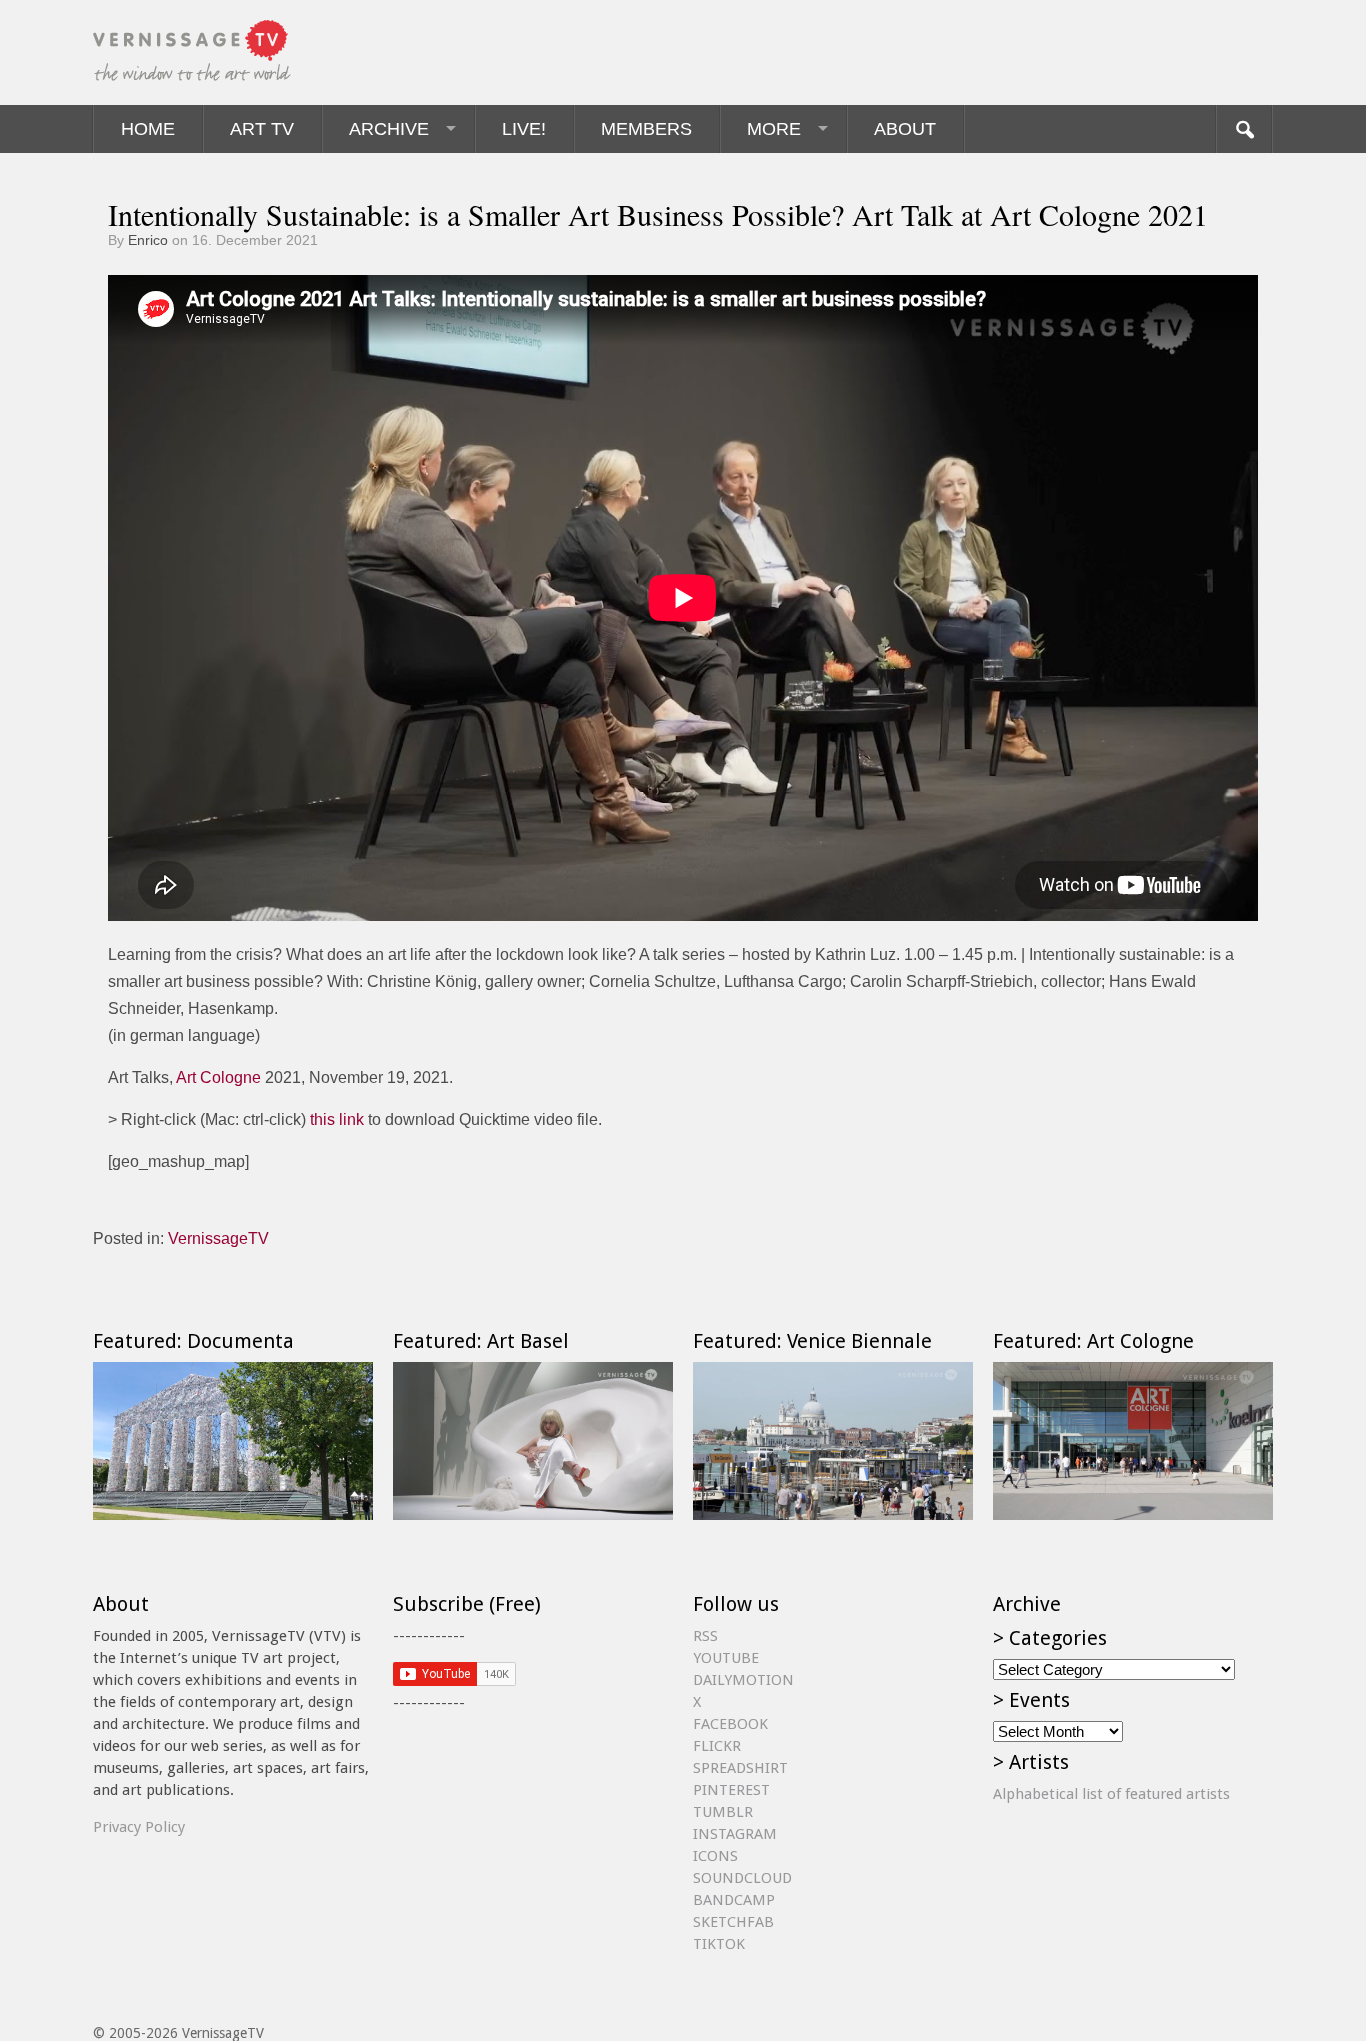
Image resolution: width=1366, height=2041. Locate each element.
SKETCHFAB (733, 1922)
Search (1244, 129)
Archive (389, 129)
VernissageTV (218, 1238)
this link (337, 1119)
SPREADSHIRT (740, 1768)
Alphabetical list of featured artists (1111, 1794)
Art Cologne (218, 1077)
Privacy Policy (139, 1827)
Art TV (262, 129)
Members (646, 129)
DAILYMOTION (743, 1680)
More (774, 129)
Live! (524, 129)
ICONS (715, 1856)
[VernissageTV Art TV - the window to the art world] (193, 52)
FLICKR (717, 1746)
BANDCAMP (734, 1900)
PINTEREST (731, 1790)
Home (148, 129)
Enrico (148, 240)
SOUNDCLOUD (742, 1878)
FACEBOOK (730, 1724)
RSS (705, 1636)
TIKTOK (719, 1944)
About (905, 129)
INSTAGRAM (735, 1834)
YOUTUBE (726, 1658)
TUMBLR (723, 1812)
